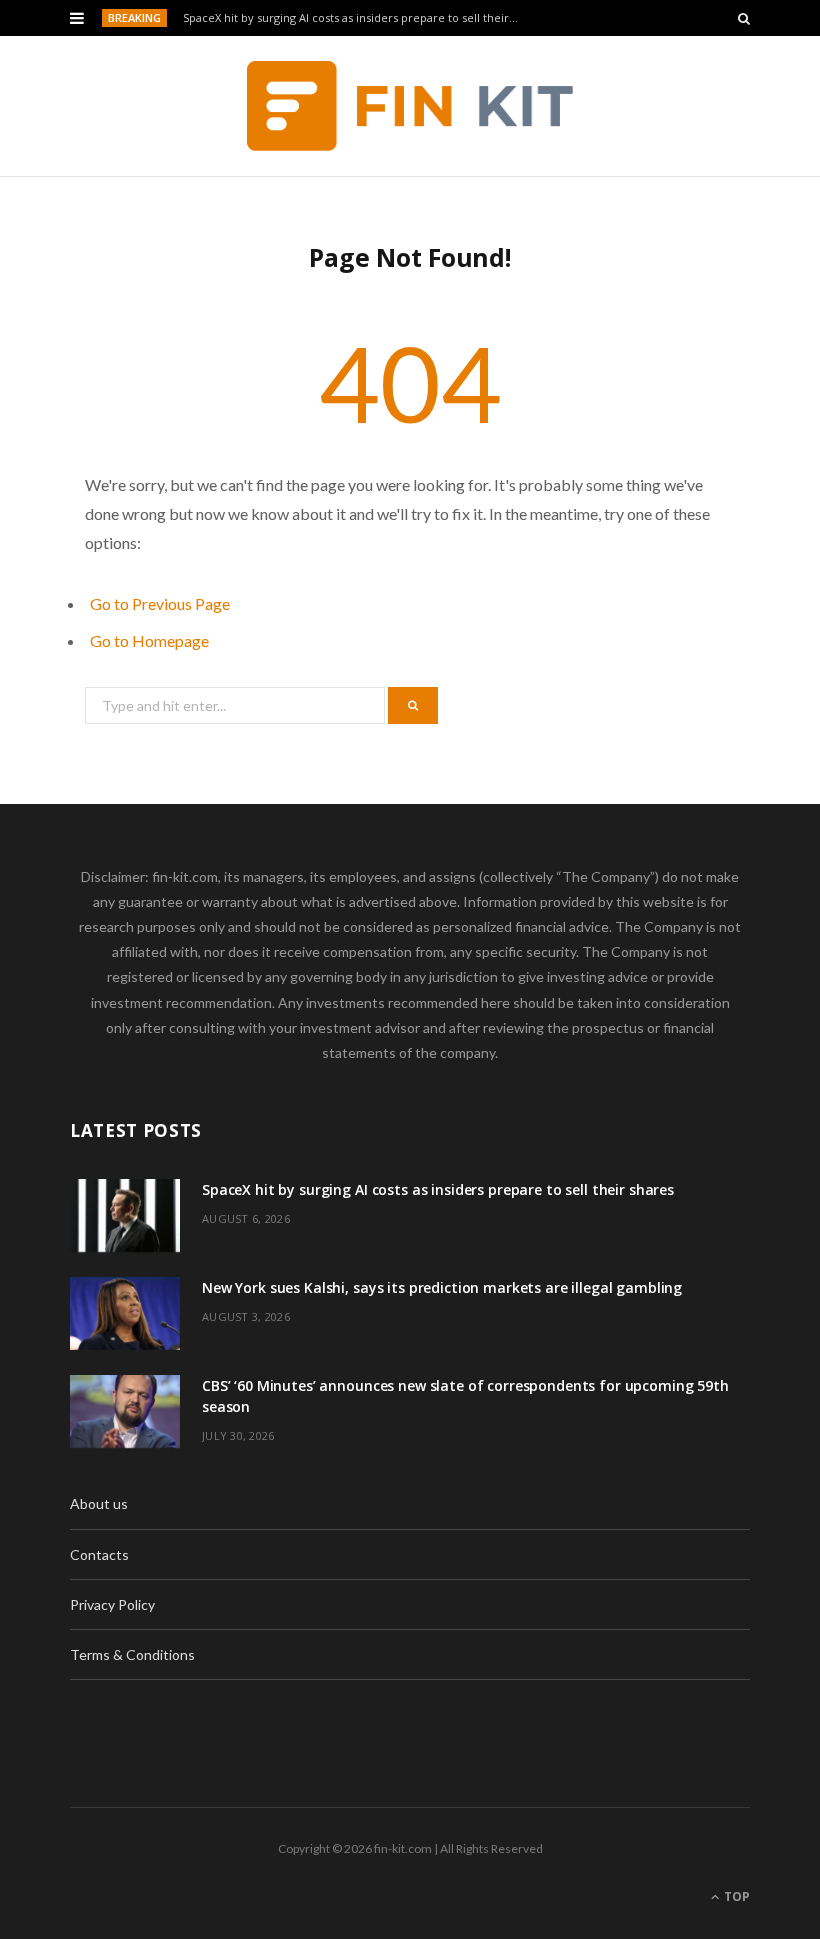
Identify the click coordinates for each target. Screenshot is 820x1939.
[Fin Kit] (410, 106)
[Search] (744, 18)
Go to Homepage (149, 640)
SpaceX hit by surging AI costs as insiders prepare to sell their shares (356, 18)
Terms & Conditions (132, 1654)
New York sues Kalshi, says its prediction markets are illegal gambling (442, 1287)
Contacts (99, 1554)
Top (735, 1896)
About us (99, 1503)
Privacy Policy (112, 1604)
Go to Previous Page (160, 603)
